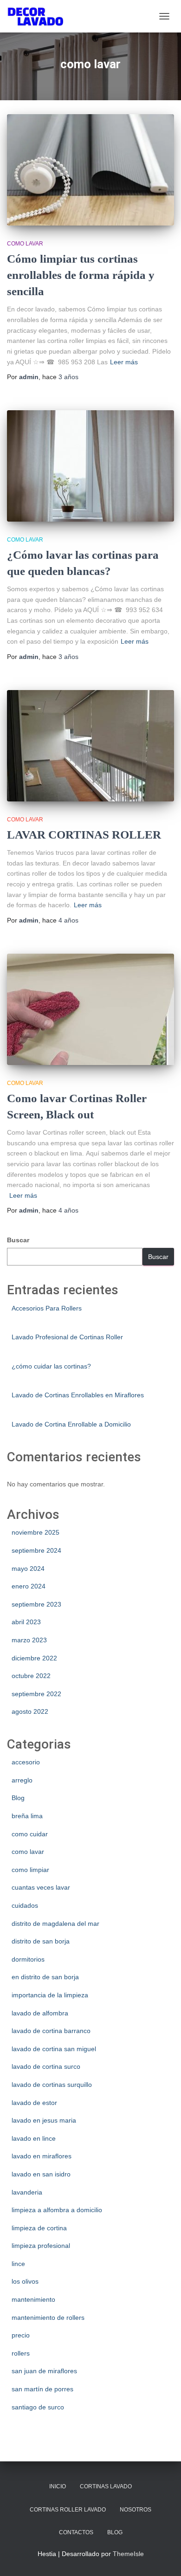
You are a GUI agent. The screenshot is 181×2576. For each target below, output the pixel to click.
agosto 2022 (30, 1711)
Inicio (58, 2486)
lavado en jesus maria (44, 2120)
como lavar (25, 244)
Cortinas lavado (106, 2486)
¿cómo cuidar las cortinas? (51, 1366)
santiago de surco (38, 2407)
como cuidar (30, 1834)
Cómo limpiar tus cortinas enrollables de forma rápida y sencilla (81, 275)
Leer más (124, 362)
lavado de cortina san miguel (54, 2049)
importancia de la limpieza (50, 1995)
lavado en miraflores (42, 2156)
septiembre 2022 (36, 1694)
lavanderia (27, 2192)
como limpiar (30, 1870)
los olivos (25, 2281)
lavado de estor (34, 2103)
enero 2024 (29, 1586)
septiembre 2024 (36, 1550)
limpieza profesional (41, 2246)
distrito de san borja (41, 1941)
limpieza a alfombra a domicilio (57, 2210)
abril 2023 (26, 1622)
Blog (18, 1798)
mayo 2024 (28, 1569)
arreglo (22, 1780)
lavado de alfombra (40, 2013)
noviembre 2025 (36, 1532)
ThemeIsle (128, 2554)
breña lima (27, 1816)
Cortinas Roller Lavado (68, 2510)
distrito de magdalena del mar (55, 1924)
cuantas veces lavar (41, 1887)
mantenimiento (33, 2299)
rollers (21, 2353)
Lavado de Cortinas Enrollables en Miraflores (78, 1395)
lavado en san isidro (41, 2174)
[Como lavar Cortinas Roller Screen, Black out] (90, 1009)
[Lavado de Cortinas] (39, 16)
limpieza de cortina (39, 2228)
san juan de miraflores (44, 2371)
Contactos (76, 2532)
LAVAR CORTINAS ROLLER (84, 835)
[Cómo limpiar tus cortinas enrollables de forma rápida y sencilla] (90, 170)
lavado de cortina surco (46, 2066)
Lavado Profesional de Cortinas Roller (67, 1337)
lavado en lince (34, 2138)
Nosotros (136, 2510)
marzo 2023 (29, 1640)
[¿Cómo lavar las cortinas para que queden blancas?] (90, 466)
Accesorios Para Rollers (47, 1308)
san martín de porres (42, 2389)
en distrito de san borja (45, 1977)
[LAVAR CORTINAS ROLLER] (90, 746)
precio (21, 2335)
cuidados (25, 1905)
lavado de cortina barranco (51, 2031)
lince (18, 2264)
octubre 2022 (31, 1676)
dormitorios (28, 1959)
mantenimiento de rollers (48, 2318)
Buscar (18, 1240)
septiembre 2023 (36, 1604)
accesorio (26, 1762)
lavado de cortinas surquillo (52, 2085)
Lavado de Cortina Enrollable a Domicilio (71, 1424)
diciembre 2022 (34, 1658)
